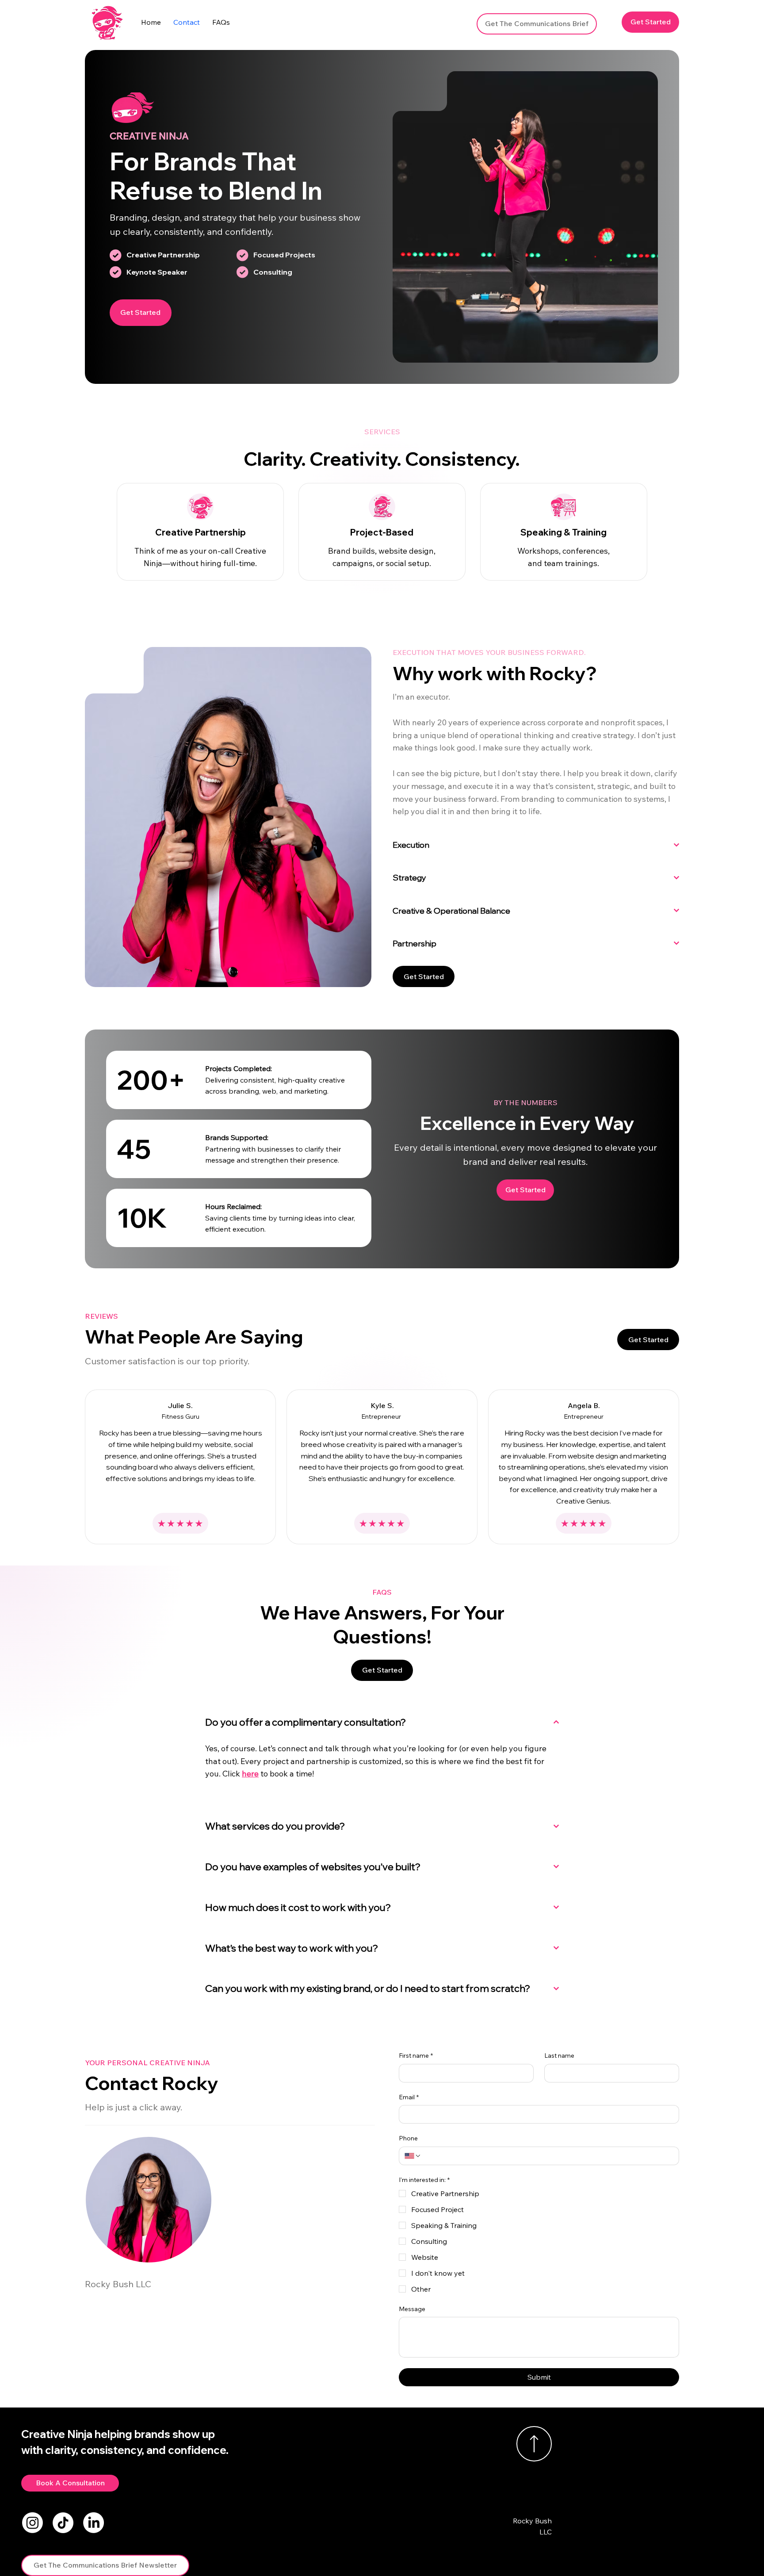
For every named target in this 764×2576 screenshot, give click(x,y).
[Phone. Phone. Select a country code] (413, 2156)
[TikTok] (63, 2523)
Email (409, 2097)
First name (416, 2055)
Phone (408, 2138)
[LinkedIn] (94, 2523)
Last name (559, 2055)
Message (412, 2309)
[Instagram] (32, 2523)
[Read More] (534, 2444)
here (250, 1774)
